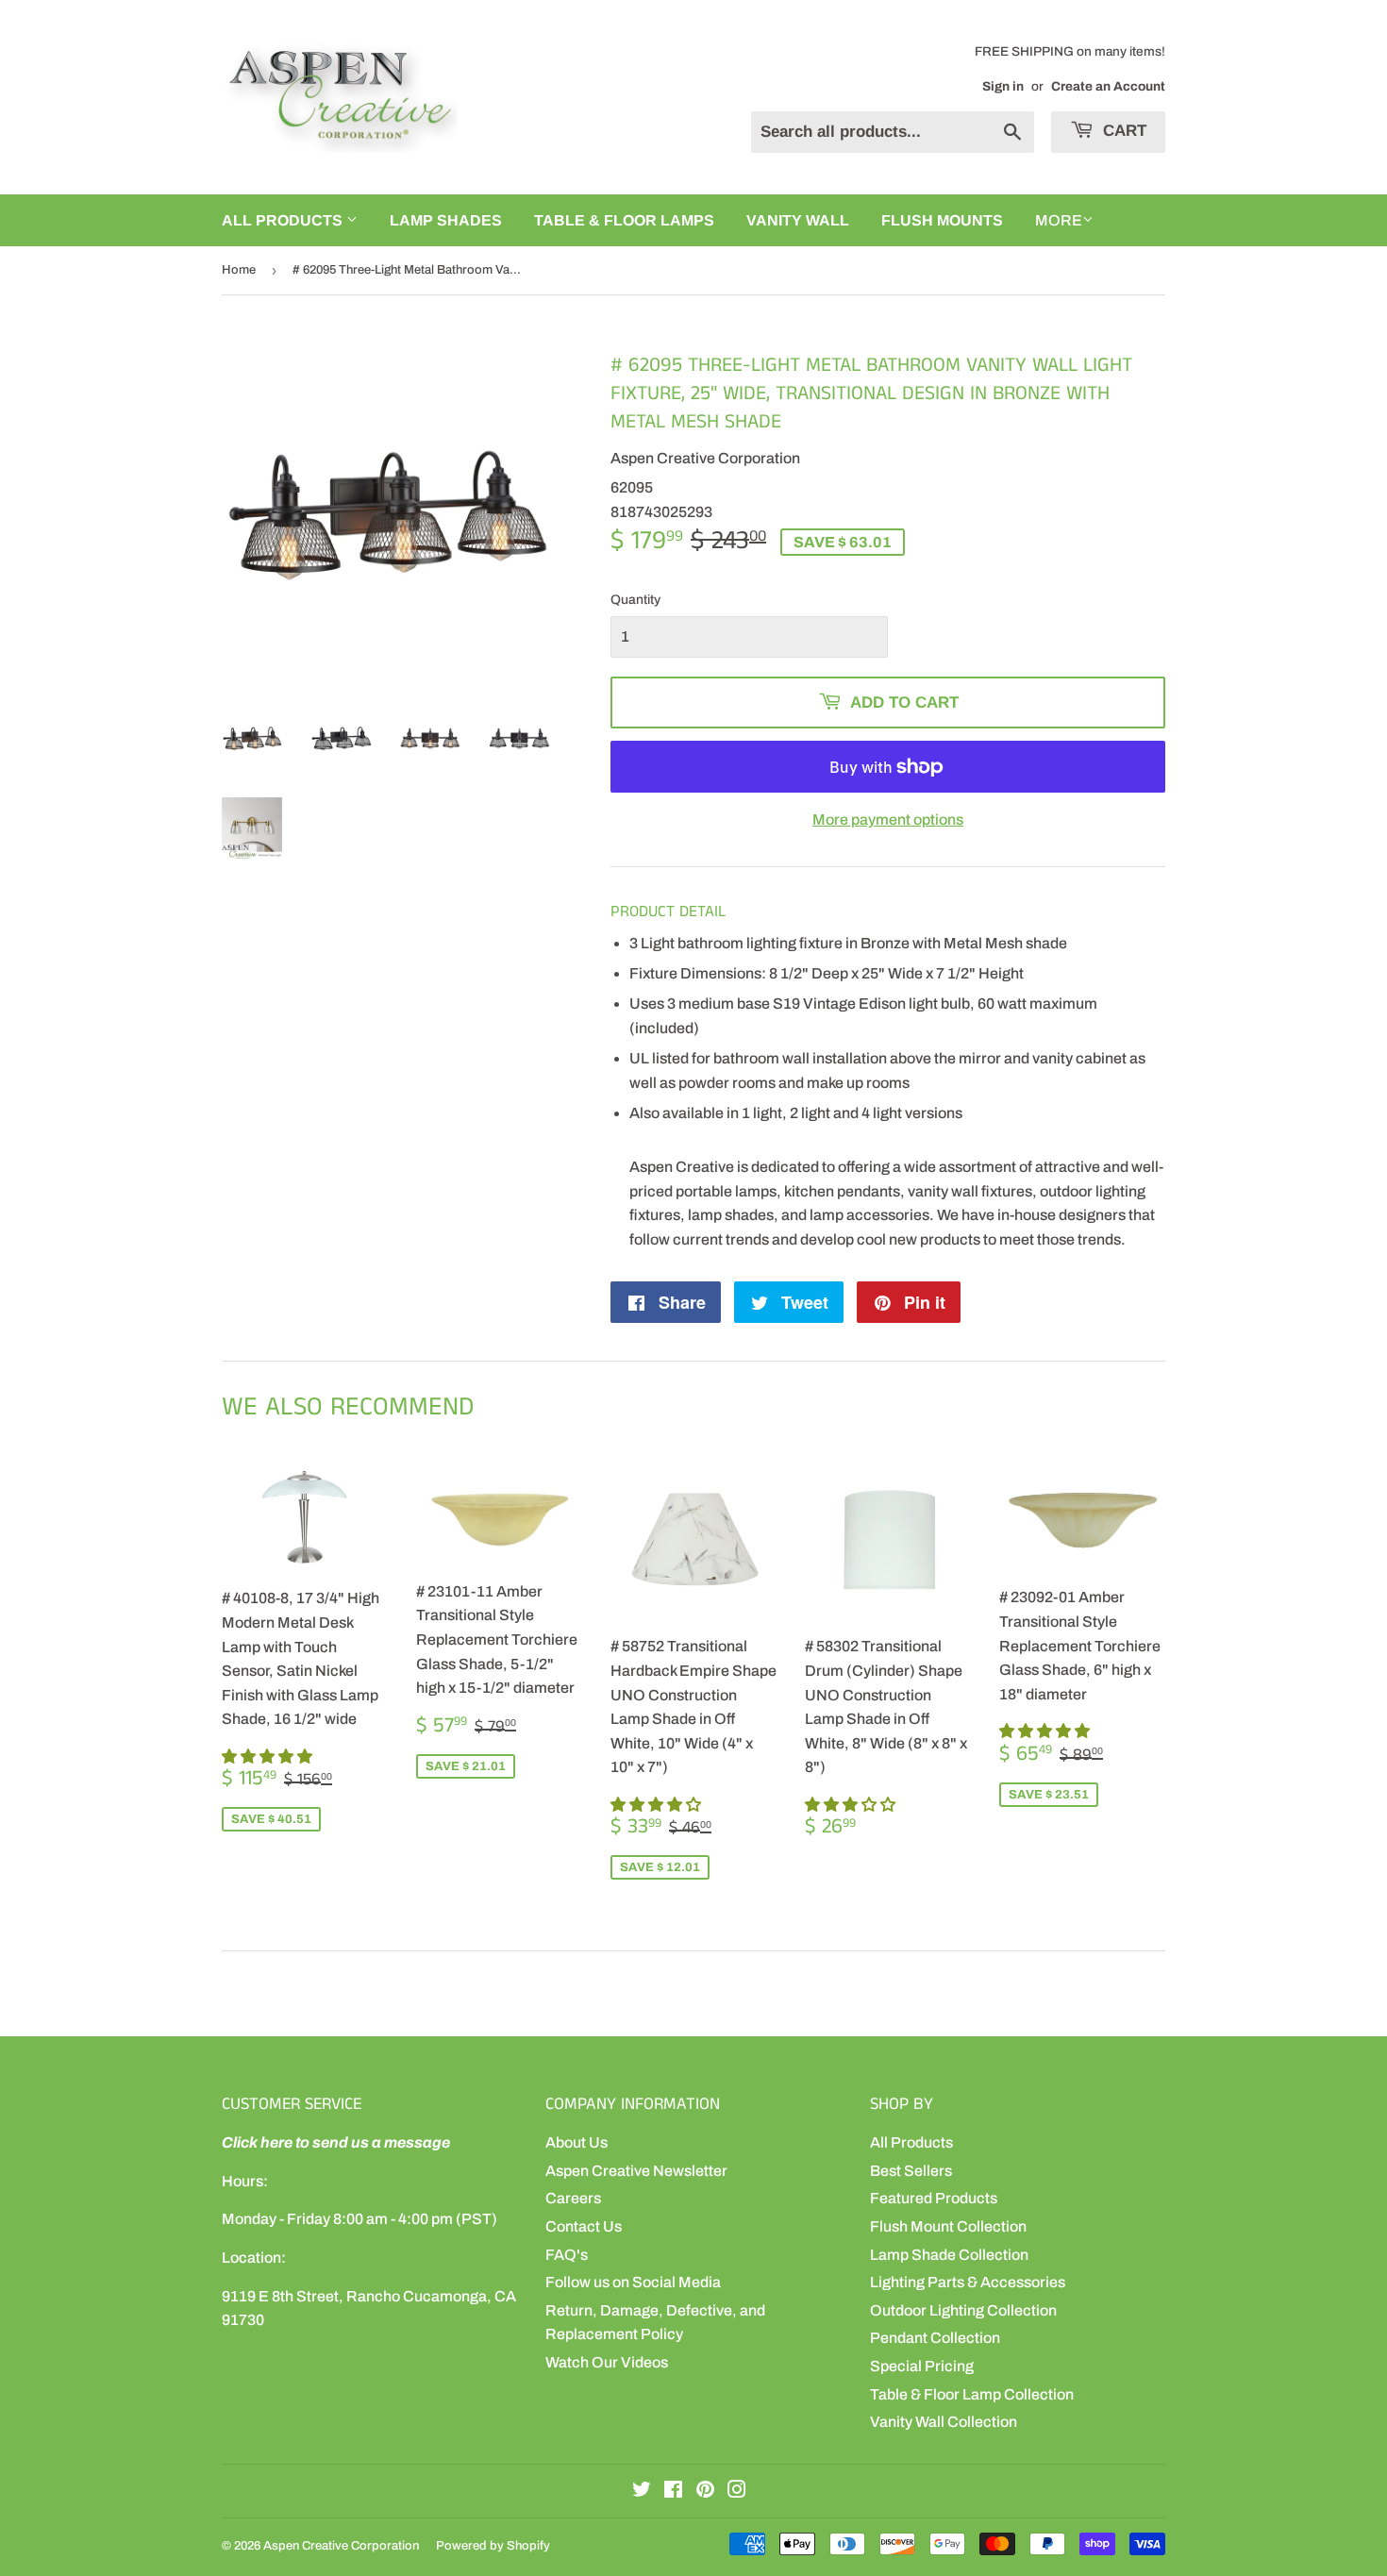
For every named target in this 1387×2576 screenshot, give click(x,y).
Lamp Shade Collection (949, 2255)
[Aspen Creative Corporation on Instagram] (737, 2492)
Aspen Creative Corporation (341, 2546)
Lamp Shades (446, 220)
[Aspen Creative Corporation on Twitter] (642, 2492)
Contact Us (584, 2226)
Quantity (635, 600)
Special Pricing (922, 2366)
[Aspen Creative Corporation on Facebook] (673, 2492)
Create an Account (1108, 86)
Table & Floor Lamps (624, 220)
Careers (573, 2198)
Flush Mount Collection (948, 2226)
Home (239, 270)
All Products (911, 2142)
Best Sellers (911, 2171)
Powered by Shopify (493, 2546)
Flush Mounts (942, 220)
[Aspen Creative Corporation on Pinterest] (705, 2492)
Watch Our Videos (607, 2362)
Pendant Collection (935, 2338)
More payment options (888, 820)
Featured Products (934, 2198)
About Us (577, 2142)
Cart (1122, 131)
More (1059, 220)
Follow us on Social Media (633, 2282)
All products (284, 220)
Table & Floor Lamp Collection (972, 2394)
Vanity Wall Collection (944, 2422)
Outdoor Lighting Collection (963, 2310)
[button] (268, 1756)
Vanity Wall (798, 220)
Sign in (1003, 86)
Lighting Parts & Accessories (968, 2282)
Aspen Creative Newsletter (636, 2171)
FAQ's (567, 2255)
